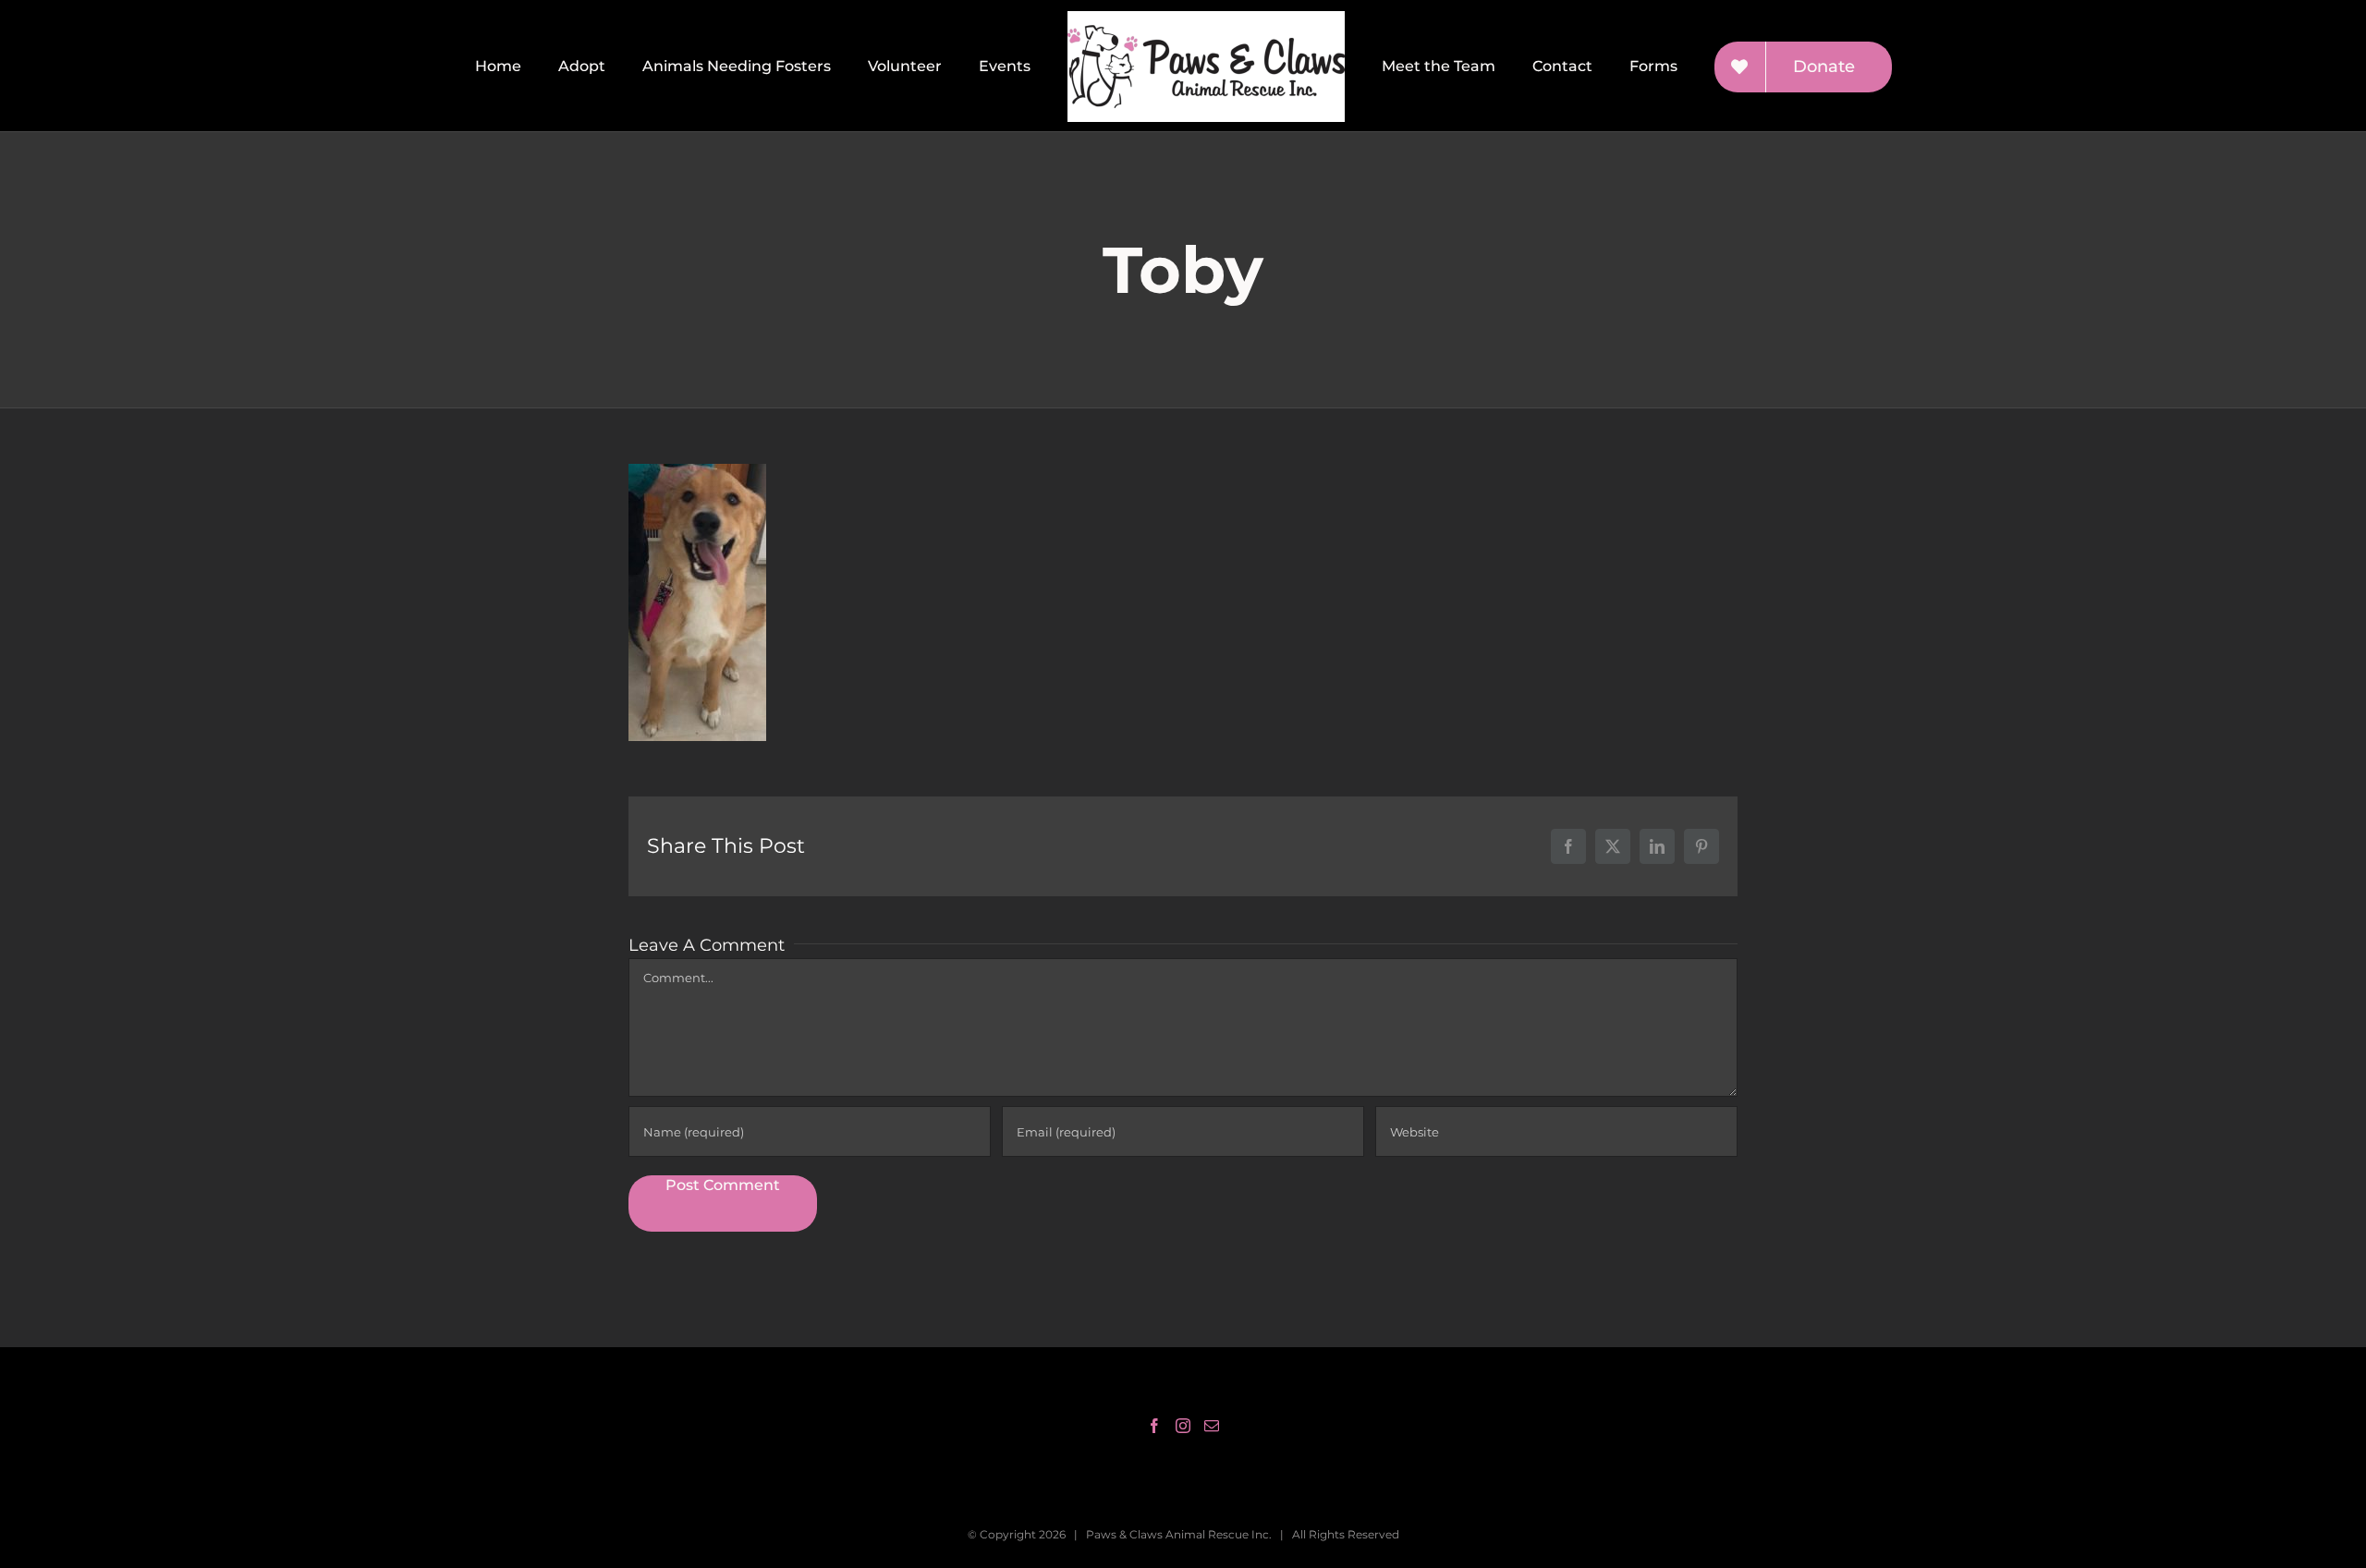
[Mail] (1212, 1426)
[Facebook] (1154, 1426)
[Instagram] (1183, 1426)
